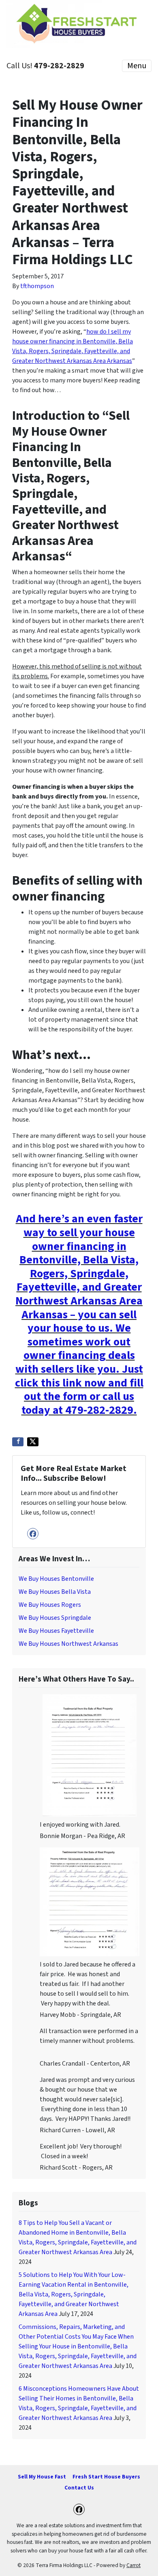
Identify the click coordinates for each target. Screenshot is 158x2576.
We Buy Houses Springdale (55, 1618)
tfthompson (37, 286)
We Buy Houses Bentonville (56, 1579)
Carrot (133, 2565)
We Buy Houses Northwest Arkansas (68, 1644)
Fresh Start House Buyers (106, 2477)
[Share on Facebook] (18, 1442)
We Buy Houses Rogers (50, 1605)
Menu (137, 66)
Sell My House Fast (42, 2477)
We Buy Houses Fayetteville (56, 1631)
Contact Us (79, 2488)
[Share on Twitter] (33, 1442)
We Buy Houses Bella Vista (55, 1592)
